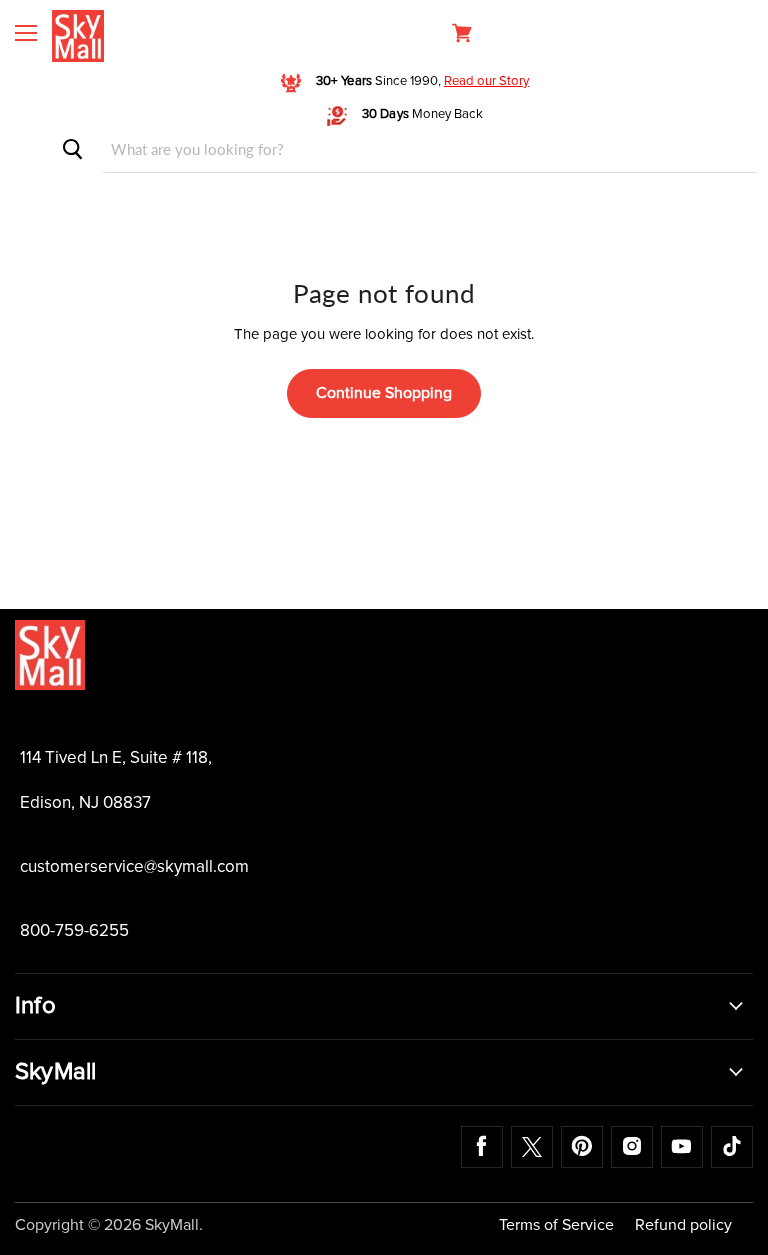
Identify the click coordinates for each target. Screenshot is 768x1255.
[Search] (73, 149)
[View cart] (462, 33)
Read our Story (486, 81)
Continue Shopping (384, 393)
